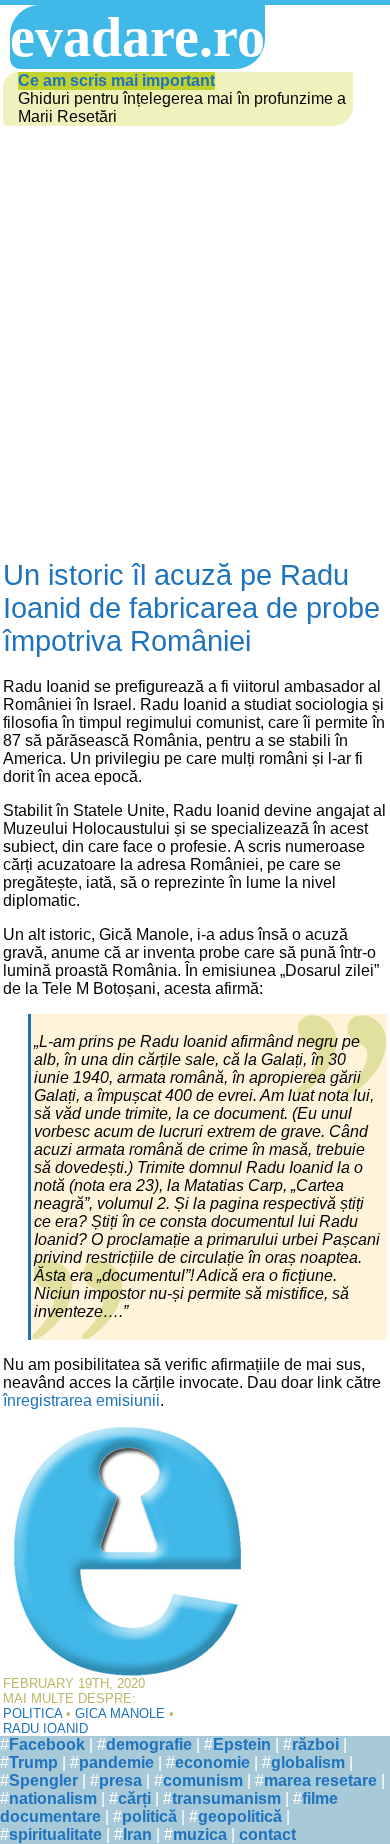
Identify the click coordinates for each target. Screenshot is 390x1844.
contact (267, 1834)
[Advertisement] (195, 344)
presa (120, 1780)
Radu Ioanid (45, 1728)
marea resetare (320, 1780)
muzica (200, 1834)
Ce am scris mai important (116, 80)
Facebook (47, 1744)
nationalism (53, 1798)
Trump (33, 1762)
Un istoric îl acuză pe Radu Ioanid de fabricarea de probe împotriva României (191, 608)
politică (149, 1816)
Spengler (43, 1780)
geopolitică (240, 1816)
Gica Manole (120, 1713)
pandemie (116, 1762)
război (315, 1744)
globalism (308, 1762)
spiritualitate (55, 1834)
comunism (203, 1780)
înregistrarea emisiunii (81, 1400)
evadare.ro (137, 37)
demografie (149, 1744)
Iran (137, 1834)
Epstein (242, 1744)
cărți (134, 1798)
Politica (32, 1713)
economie (212, 1762)
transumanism (226, 1798)
